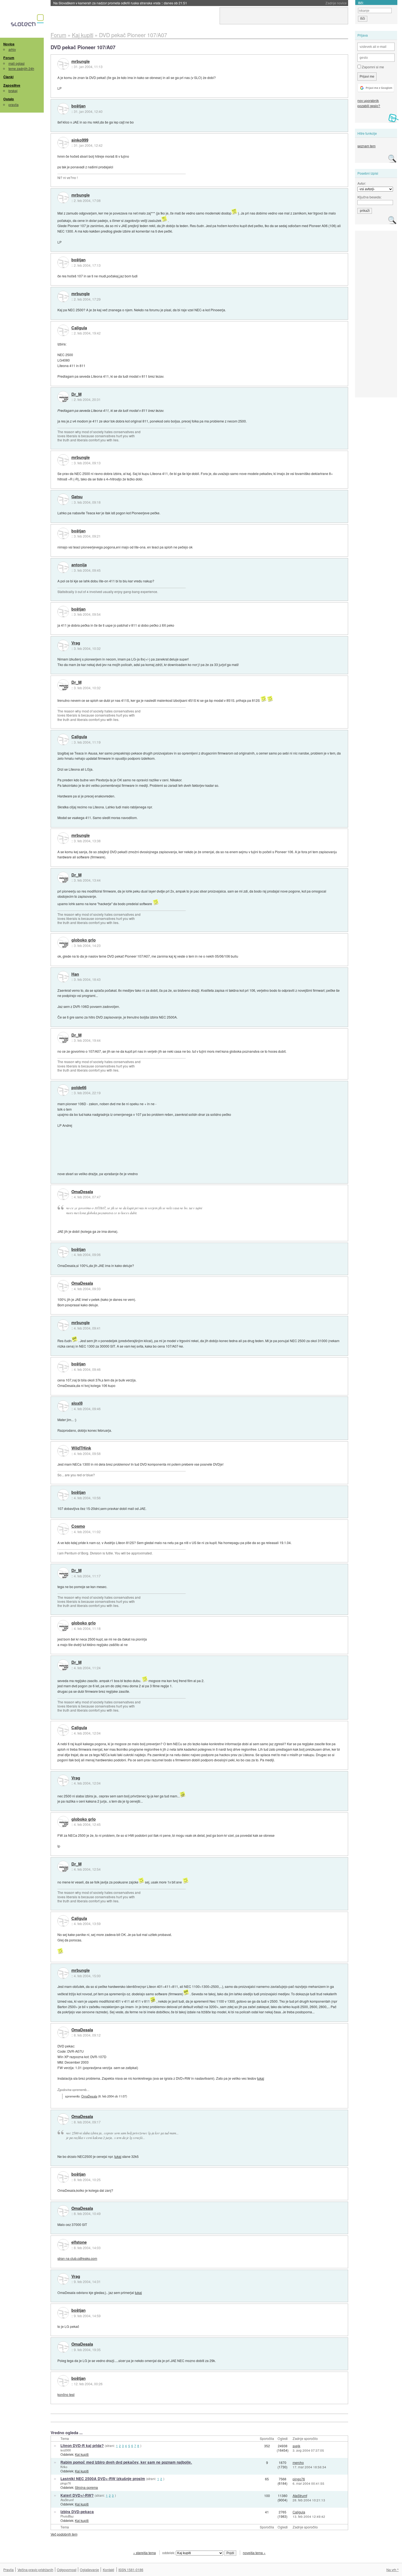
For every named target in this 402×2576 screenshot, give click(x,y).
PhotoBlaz (67, 2516)
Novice (9, 44)
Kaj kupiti (82, 2454)
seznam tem (366, 146)
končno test (66, 2394)
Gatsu (77, 497)
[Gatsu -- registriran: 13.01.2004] (63, 499)
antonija (79, 565)
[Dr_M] (63, 397)
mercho (298, 2462)
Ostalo (9, 99)
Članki (8, 77)
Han (75, 974)
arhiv (12, 49)
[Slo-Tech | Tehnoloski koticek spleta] (28, 22)
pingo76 (66, 2483)
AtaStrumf (67, 2500)
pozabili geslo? (369, 106)
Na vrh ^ (393, 2570)
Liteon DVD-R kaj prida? (82, 2446)
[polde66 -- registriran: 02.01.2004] (63, 1090)
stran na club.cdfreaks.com (77, 2258)
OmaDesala (82, 1192)
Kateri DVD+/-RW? (77, 2495)
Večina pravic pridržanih (35, 2570)
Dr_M (76, 394)
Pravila (8, 2570)
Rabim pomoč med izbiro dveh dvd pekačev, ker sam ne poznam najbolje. (126, 2462)
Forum (9, 58)
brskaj (13, 91)
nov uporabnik (368, 100)
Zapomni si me (372, 67)
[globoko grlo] (63, 943)
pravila (14, 105)
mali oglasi (17, 63)
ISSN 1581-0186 (131, 2570)
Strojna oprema (86, 2487)
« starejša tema (145, 2553)
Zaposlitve (12, 85)
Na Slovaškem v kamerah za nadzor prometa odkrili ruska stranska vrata (120, 3)
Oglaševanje (89, 2570)
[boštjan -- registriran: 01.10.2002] (63, 109)
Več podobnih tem (64, 2534)
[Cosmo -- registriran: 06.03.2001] (63, 1529)
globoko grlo (84, 940)
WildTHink (81, 1448)
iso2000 (66, 2450)
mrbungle (81, 61)
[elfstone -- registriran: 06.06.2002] (63, 2245)
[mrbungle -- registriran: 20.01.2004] (63, 64)
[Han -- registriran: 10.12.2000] (63, 977)
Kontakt (108, 2570)
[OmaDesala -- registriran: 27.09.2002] (63, 1194)
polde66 (79, 1088)
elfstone (79, 2242)
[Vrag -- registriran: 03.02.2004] (63, 646)
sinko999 (80, 140)
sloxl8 (77, 1403)
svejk (296, 2446)
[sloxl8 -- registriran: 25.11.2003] (63, 1406)
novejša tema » (254, 2553)
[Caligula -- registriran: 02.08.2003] (63, 330)
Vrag (76, 643)
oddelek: (169, 2553)
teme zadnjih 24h (21, 68)
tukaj (261, 2078)
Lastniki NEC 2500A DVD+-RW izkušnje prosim (103, 2479)
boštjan (78, 106)
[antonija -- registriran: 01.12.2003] (63, 567)
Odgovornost (67, 2570)
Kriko (64, 2467)
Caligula (79, 328)
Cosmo (78, 1526)
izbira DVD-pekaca (77, 2512)
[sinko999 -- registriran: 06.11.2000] (63, 143)
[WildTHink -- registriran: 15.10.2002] (63, 1451)
